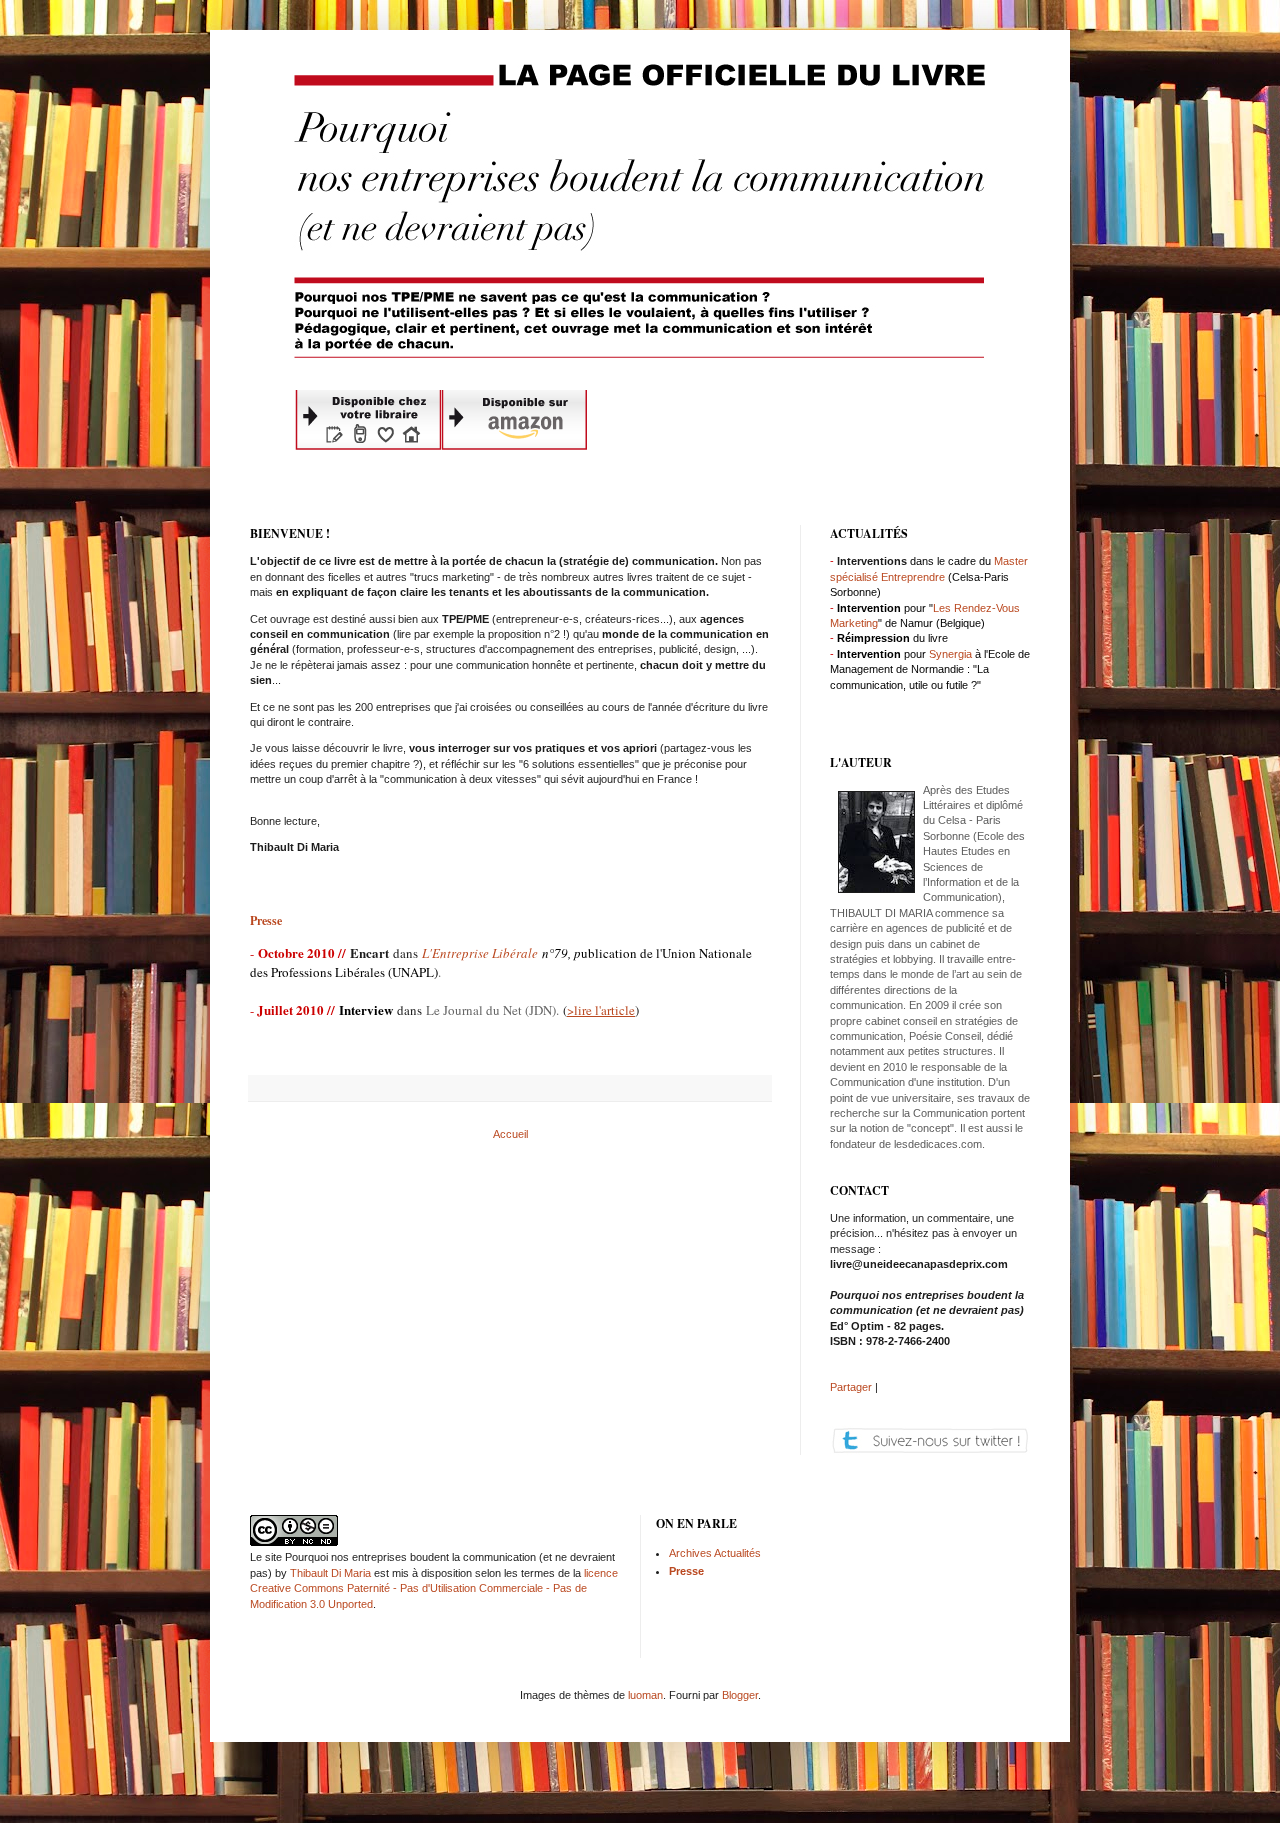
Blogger (740, 1695)
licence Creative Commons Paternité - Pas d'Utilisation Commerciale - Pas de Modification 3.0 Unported (434, 1588)
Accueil (510, 1134)
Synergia (950, 654)
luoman (645, 1695)
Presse (266, 920)
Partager (851, 1387)
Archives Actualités (715, 1553)
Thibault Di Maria (330, 1573)
